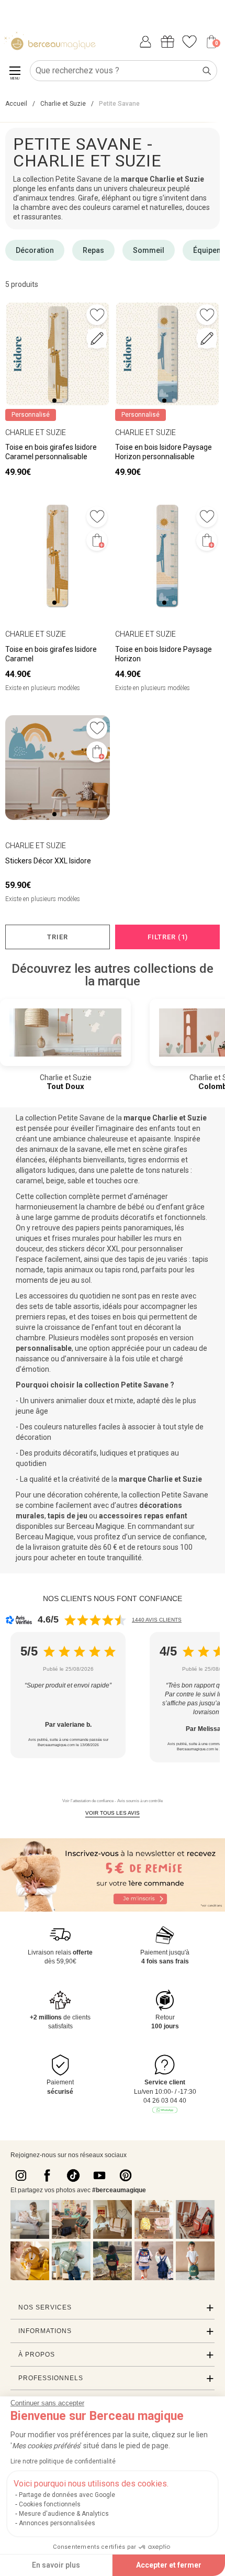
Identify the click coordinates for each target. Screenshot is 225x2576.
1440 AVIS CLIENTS (157, 1620)
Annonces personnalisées (57, 2523)
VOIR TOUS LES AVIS (113, 1813)
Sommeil (149, 250)
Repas (93, 250)
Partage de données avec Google (67, 2495)
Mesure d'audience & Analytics (64, 2514)
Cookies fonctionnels (50, 2504)
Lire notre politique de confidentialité (63, 2461)
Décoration (35, 250)
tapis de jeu (67, 1516)
